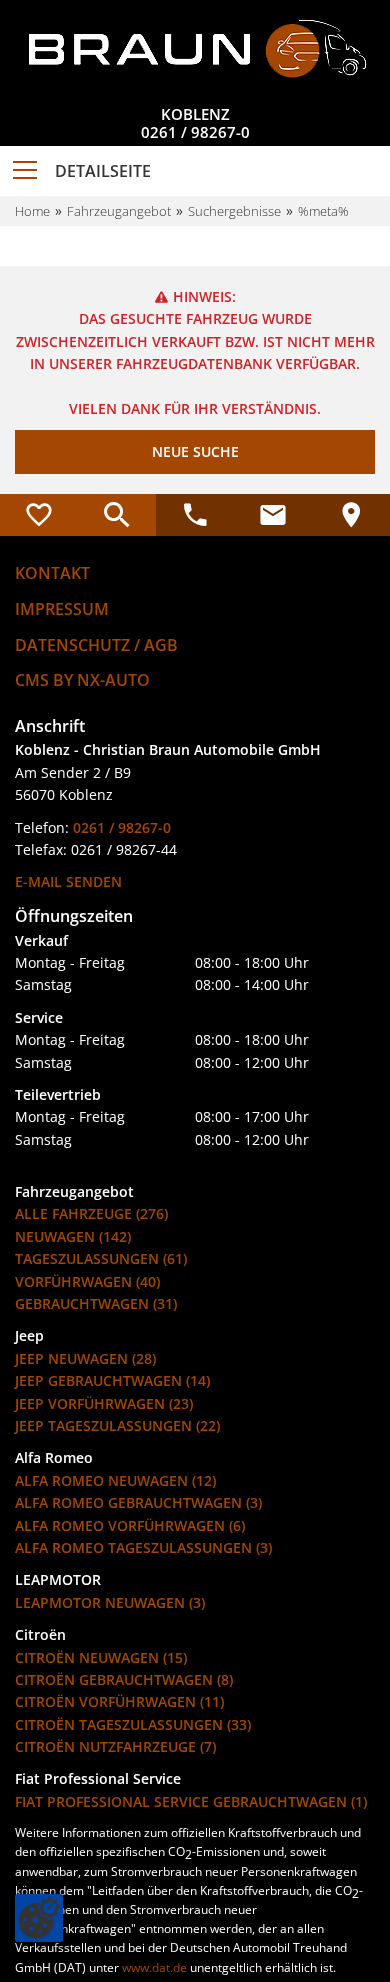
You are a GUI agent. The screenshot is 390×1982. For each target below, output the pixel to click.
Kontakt (52, 573)
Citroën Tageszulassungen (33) (133, 1724)
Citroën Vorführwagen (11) (119, 1701)
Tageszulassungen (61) (101, 1258)
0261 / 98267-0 (195, 132)
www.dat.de (154, 1967)
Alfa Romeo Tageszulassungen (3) (143, 1547)
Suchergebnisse (234, 211)
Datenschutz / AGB (96, 645)
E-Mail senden (68, 881)
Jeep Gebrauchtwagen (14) (112, 1380)
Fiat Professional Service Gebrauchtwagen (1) (191, 1801)
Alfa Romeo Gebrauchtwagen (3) (138, 1502)
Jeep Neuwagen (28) (85, 1358)
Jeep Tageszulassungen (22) (117, 1425)
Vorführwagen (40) (87, 1281)
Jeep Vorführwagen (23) (104, 1403)
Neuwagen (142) (73, 1236)
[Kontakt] (273, 515)
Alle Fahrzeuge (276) (91, 1213)
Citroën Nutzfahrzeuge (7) (115, 1746)
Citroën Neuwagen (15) (101, 1657)
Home (32, 211)
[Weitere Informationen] (195, 48)
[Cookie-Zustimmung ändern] (39, 1918)
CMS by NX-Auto (82, 680)
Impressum (62, 609)
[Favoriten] (39, 515)
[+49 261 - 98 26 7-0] (195, 515)
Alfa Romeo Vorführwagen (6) (130, 1525)
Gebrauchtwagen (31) (96, 1303)
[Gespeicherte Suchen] (117, 515)
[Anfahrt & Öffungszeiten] (351, 515)
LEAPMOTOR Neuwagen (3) (110, 1602)
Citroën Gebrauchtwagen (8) (124, 1679)
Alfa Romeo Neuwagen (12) (115, 1480)
